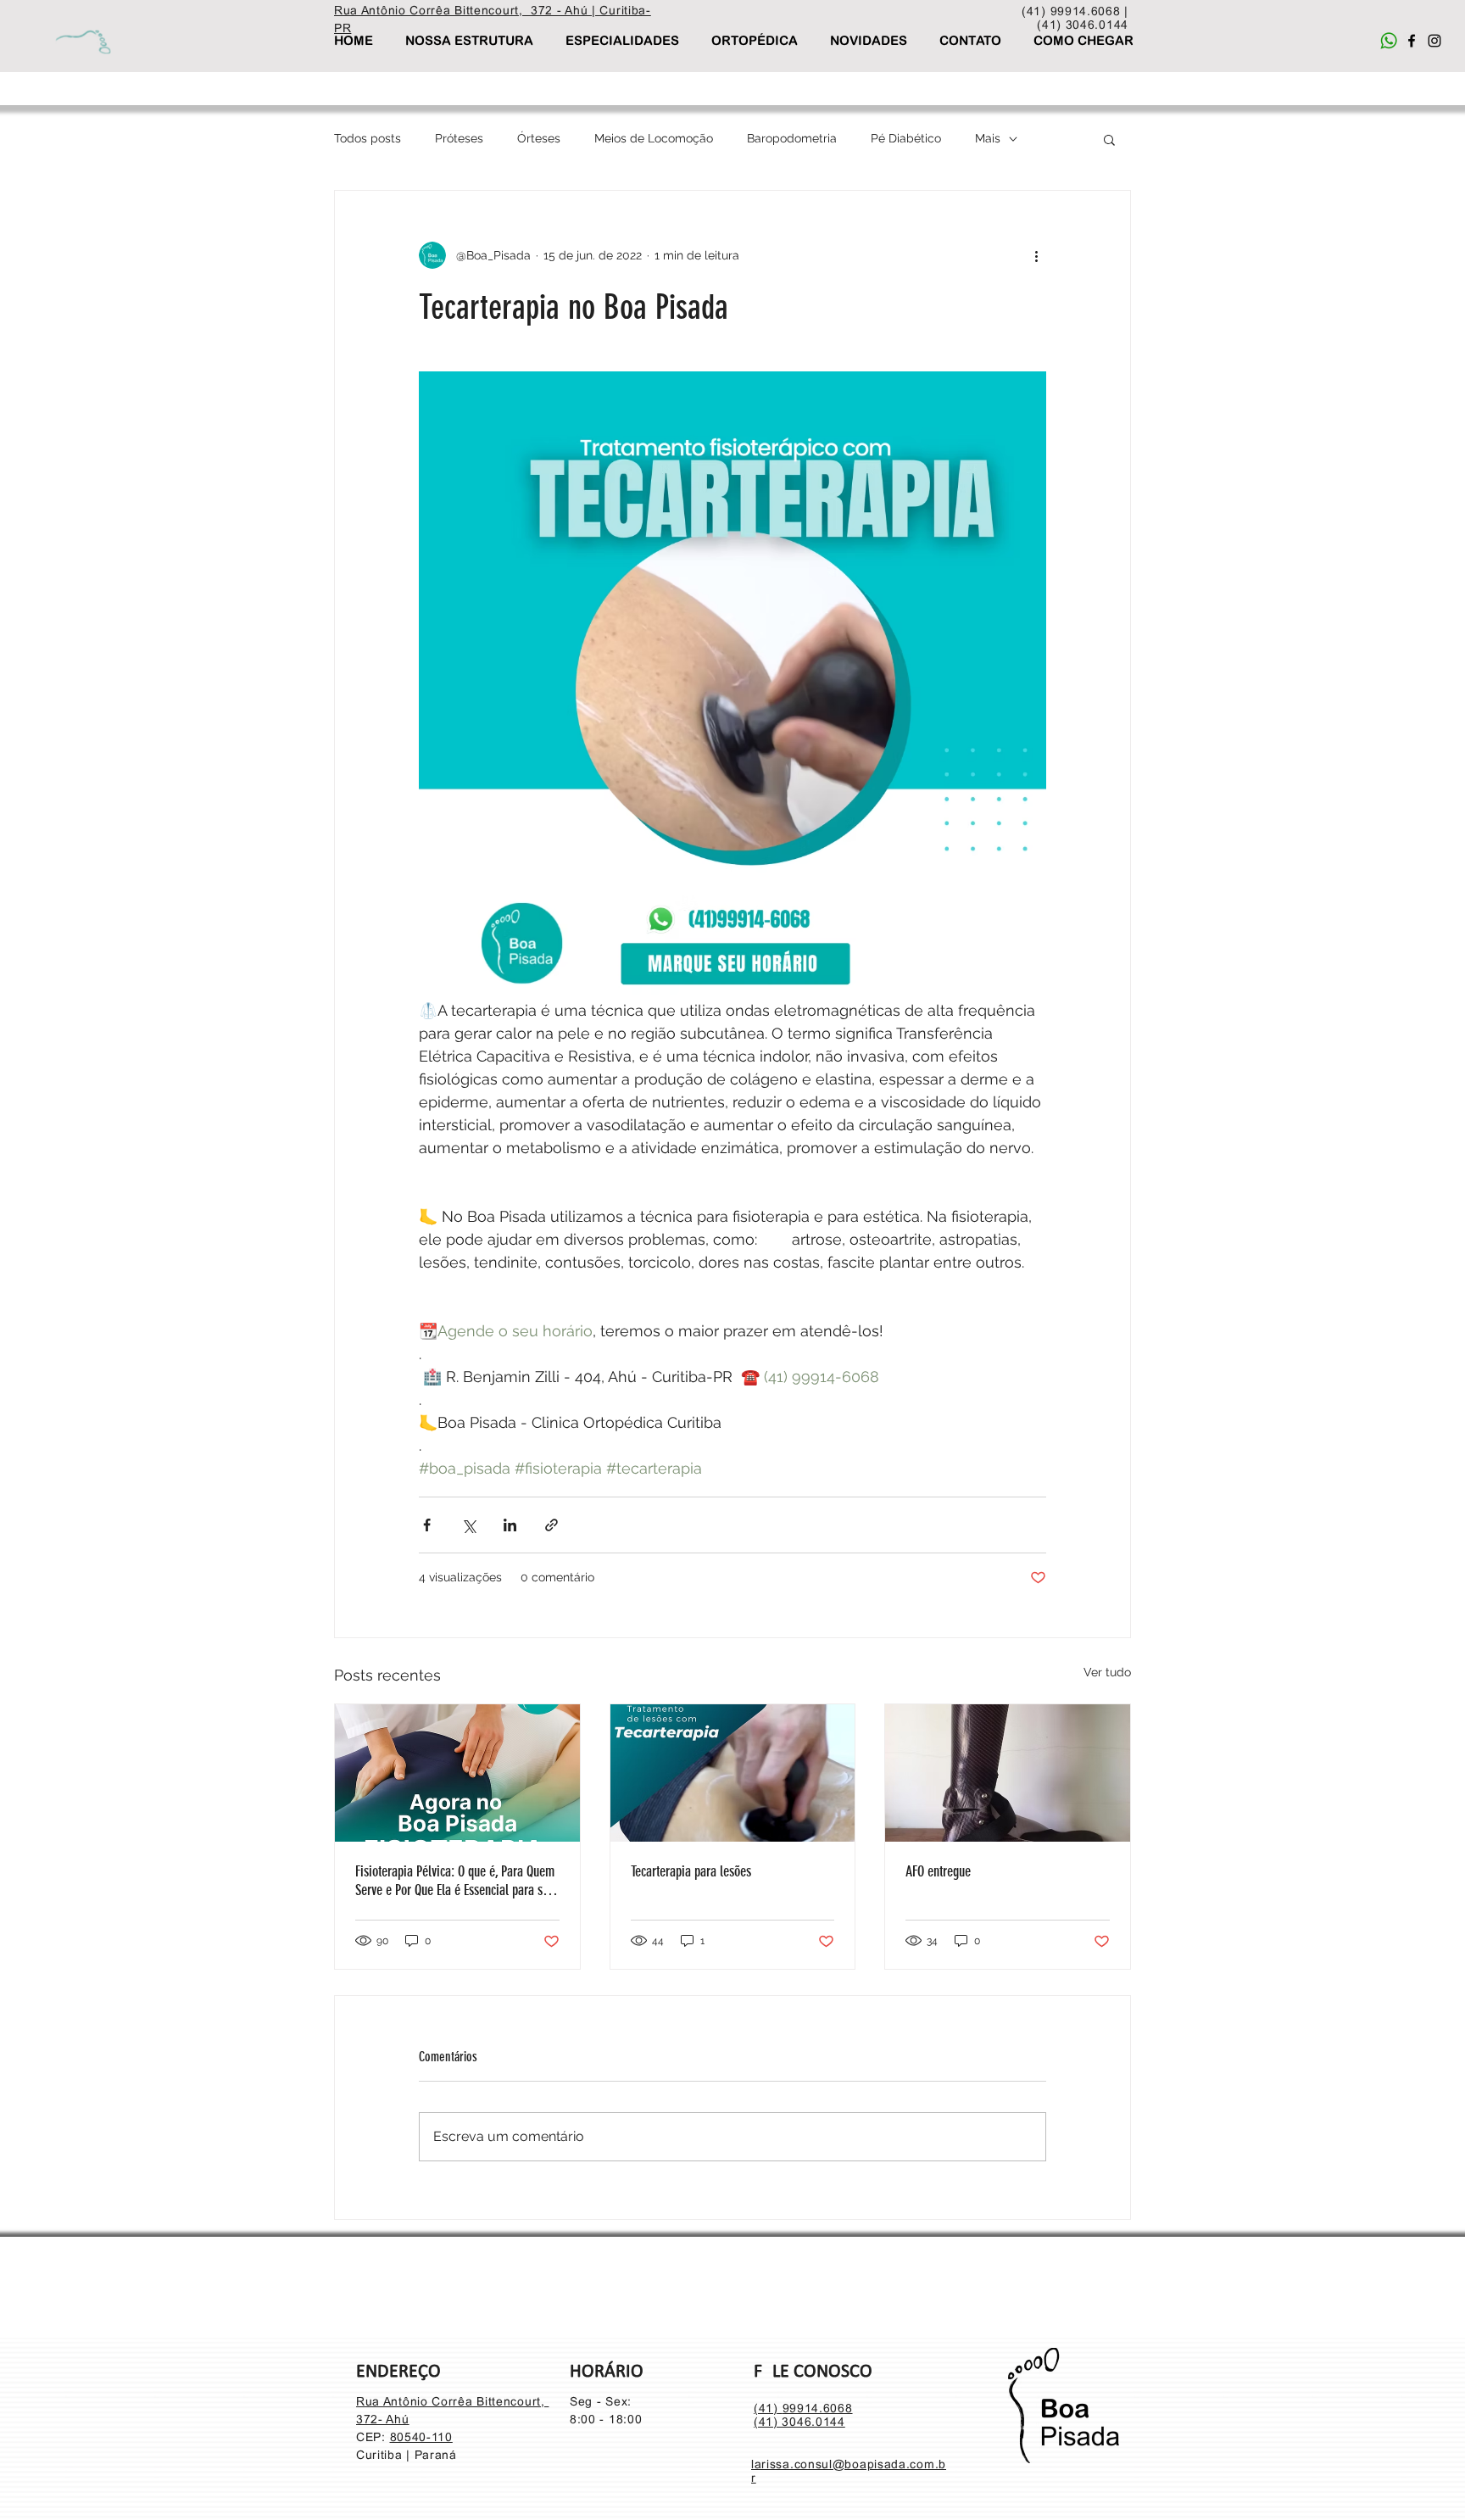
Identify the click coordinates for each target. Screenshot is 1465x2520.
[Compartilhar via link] (551, 1525)
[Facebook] (1412, 41)
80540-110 (421, 2437)
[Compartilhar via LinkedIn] (510, 1525)
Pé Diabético (906, 138)
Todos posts (368, 138)
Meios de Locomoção (654, 138)
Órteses (539, 138)
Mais (988, 138)
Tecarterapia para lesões (691, 1871)
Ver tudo (1107, 1672)
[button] (1109, 139)
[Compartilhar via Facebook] (427, 1525)
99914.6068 (818, 2408)
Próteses (459, 138)
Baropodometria (792, 138)
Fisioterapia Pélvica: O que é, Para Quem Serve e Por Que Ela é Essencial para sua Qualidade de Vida (455, 1881)
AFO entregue (938, 1871)
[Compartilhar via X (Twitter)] (468, 1525)
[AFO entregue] (1008, 1773)
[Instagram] (1434, 41)
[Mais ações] (1036, 255)
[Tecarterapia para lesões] (733, 1773)
